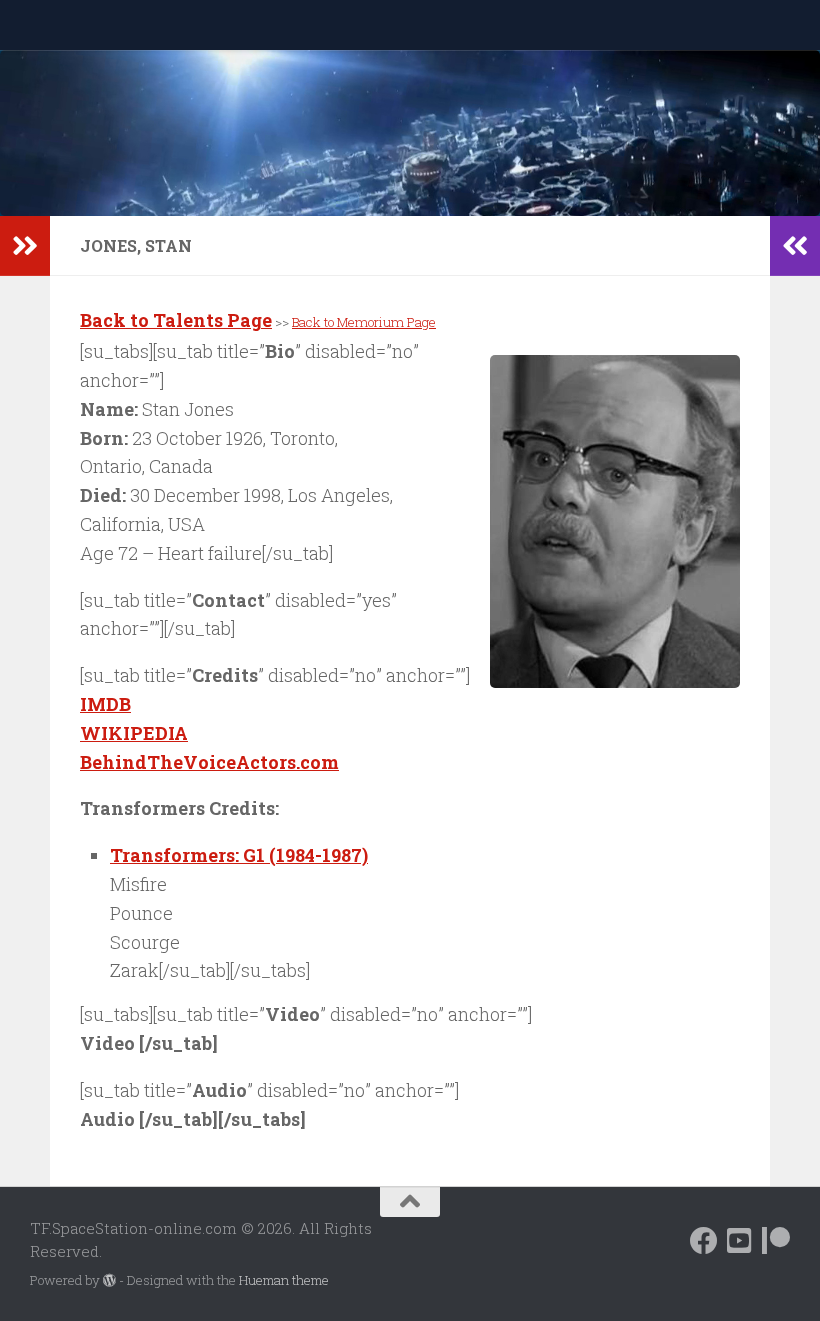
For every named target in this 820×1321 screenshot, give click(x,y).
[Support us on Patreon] (776, 1241)
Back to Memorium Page (364, 322)
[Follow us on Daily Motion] (740, 1241)
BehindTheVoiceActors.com (209, 762)
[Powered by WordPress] (109, 1280)
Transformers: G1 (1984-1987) (239, 855)
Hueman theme (284, 1280)
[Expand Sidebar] (25, 246)
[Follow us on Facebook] (704, 1241)
